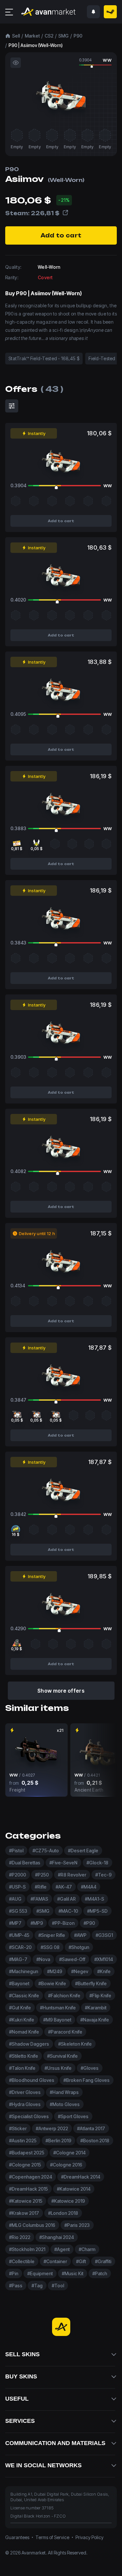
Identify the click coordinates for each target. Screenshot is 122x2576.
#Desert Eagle (83, 1851)
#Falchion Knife (64, 1996)
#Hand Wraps (64, 2092)
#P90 (89, 1923)
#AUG (15, 1899)
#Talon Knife (22, 2068)
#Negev (80, 1971)
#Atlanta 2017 (91, 2128)
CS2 (49, 36)
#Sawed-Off (72, 1959)
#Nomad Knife (24, 2032)
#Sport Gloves (73, 2116)
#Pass (16, 2286)
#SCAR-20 (20, 1947)
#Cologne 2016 (66, 2165)
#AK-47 (64, 1887)
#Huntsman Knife (58, 2008)
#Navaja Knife (95, 2020)
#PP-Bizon (63, 1923)
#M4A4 (89, 1887)
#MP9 (37, 1923)
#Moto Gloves (65, 2104)
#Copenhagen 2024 (31, 2177)
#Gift (81, 2261)
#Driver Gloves (25, 2092)
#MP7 (15, 1923)
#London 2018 (63, 2213)
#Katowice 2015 (26, 2201)
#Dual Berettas (25, 1863)
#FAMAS (39, 1899)
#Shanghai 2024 (57, 2237)
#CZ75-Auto (46, 1851)
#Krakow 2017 (24, 2213)
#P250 (42, 1875)
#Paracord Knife (65, 2032)
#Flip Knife (100, 1996)
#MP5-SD (97, 1911)
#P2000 (18, 1875)
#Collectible (22, 2261)
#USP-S (17, 1887)
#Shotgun (79, 1947)
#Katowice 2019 (68, 2201)
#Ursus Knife (58, 2068)
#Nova (43, 1959)
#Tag (37, 2286)
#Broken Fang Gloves (87, 2080)
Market (32, 36)
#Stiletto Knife (24, 2056)
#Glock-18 (97, 1863)
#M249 (55, 1971)
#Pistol (16, 1851)
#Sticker (18, 2128)
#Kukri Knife (22, 2020)
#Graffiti (103, 2261)
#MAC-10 (68, 1911)
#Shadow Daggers (29, 2044)
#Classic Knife (24, 1996)
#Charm (87, 2249)
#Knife (104, 1971)
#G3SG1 (104, 1935)
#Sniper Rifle (52, 1935)
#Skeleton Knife (75, 2044)
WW (107, 60)
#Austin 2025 (23, 2141)
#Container (55, 2261)
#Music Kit (73, 2273)
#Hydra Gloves (25, 2104)
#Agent (62, 2249)
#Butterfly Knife (91, 1983)
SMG (63, 36)
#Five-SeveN (63, 1863)
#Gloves (90, 2068)
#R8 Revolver (72, 1875)
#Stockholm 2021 (27, 2249)
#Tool (58, 2286)
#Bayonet (19, 1983)
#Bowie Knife (52, 1983)
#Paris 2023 (77, 2225)
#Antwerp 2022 (52, 2128)
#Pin (14, 2273)
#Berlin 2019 (58, 2141)
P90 (78, 36)
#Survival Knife (62, 2056)
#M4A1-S (95, 1899)
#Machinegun (24, 1971)
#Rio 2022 (20, 2237)
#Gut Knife (20, 2008)
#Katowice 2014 (74, 2189)
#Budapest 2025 (27, 2153)
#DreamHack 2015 (28, 2189)
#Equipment (40, 2273)
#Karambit (96, 2008)
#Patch (100, 2273)
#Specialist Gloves (29, 2116)
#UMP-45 (19, 1935)
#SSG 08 (50, 1947)
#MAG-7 (18, 1959)
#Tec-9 (103, 1875)
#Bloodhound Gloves (32, 2080)
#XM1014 (104, 1959)
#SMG (43, 1911)
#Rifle (41, 1887)
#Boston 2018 (95, 2141)
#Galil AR (67, 1899)
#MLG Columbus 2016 (32, 2225)
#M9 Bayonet (57, 2020)
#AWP (80, 1935)
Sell (16, 36)
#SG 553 (18, 1911)
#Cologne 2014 (69, 2153)
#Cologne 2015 (25, 2165)
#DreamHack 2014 (81, 2177)
